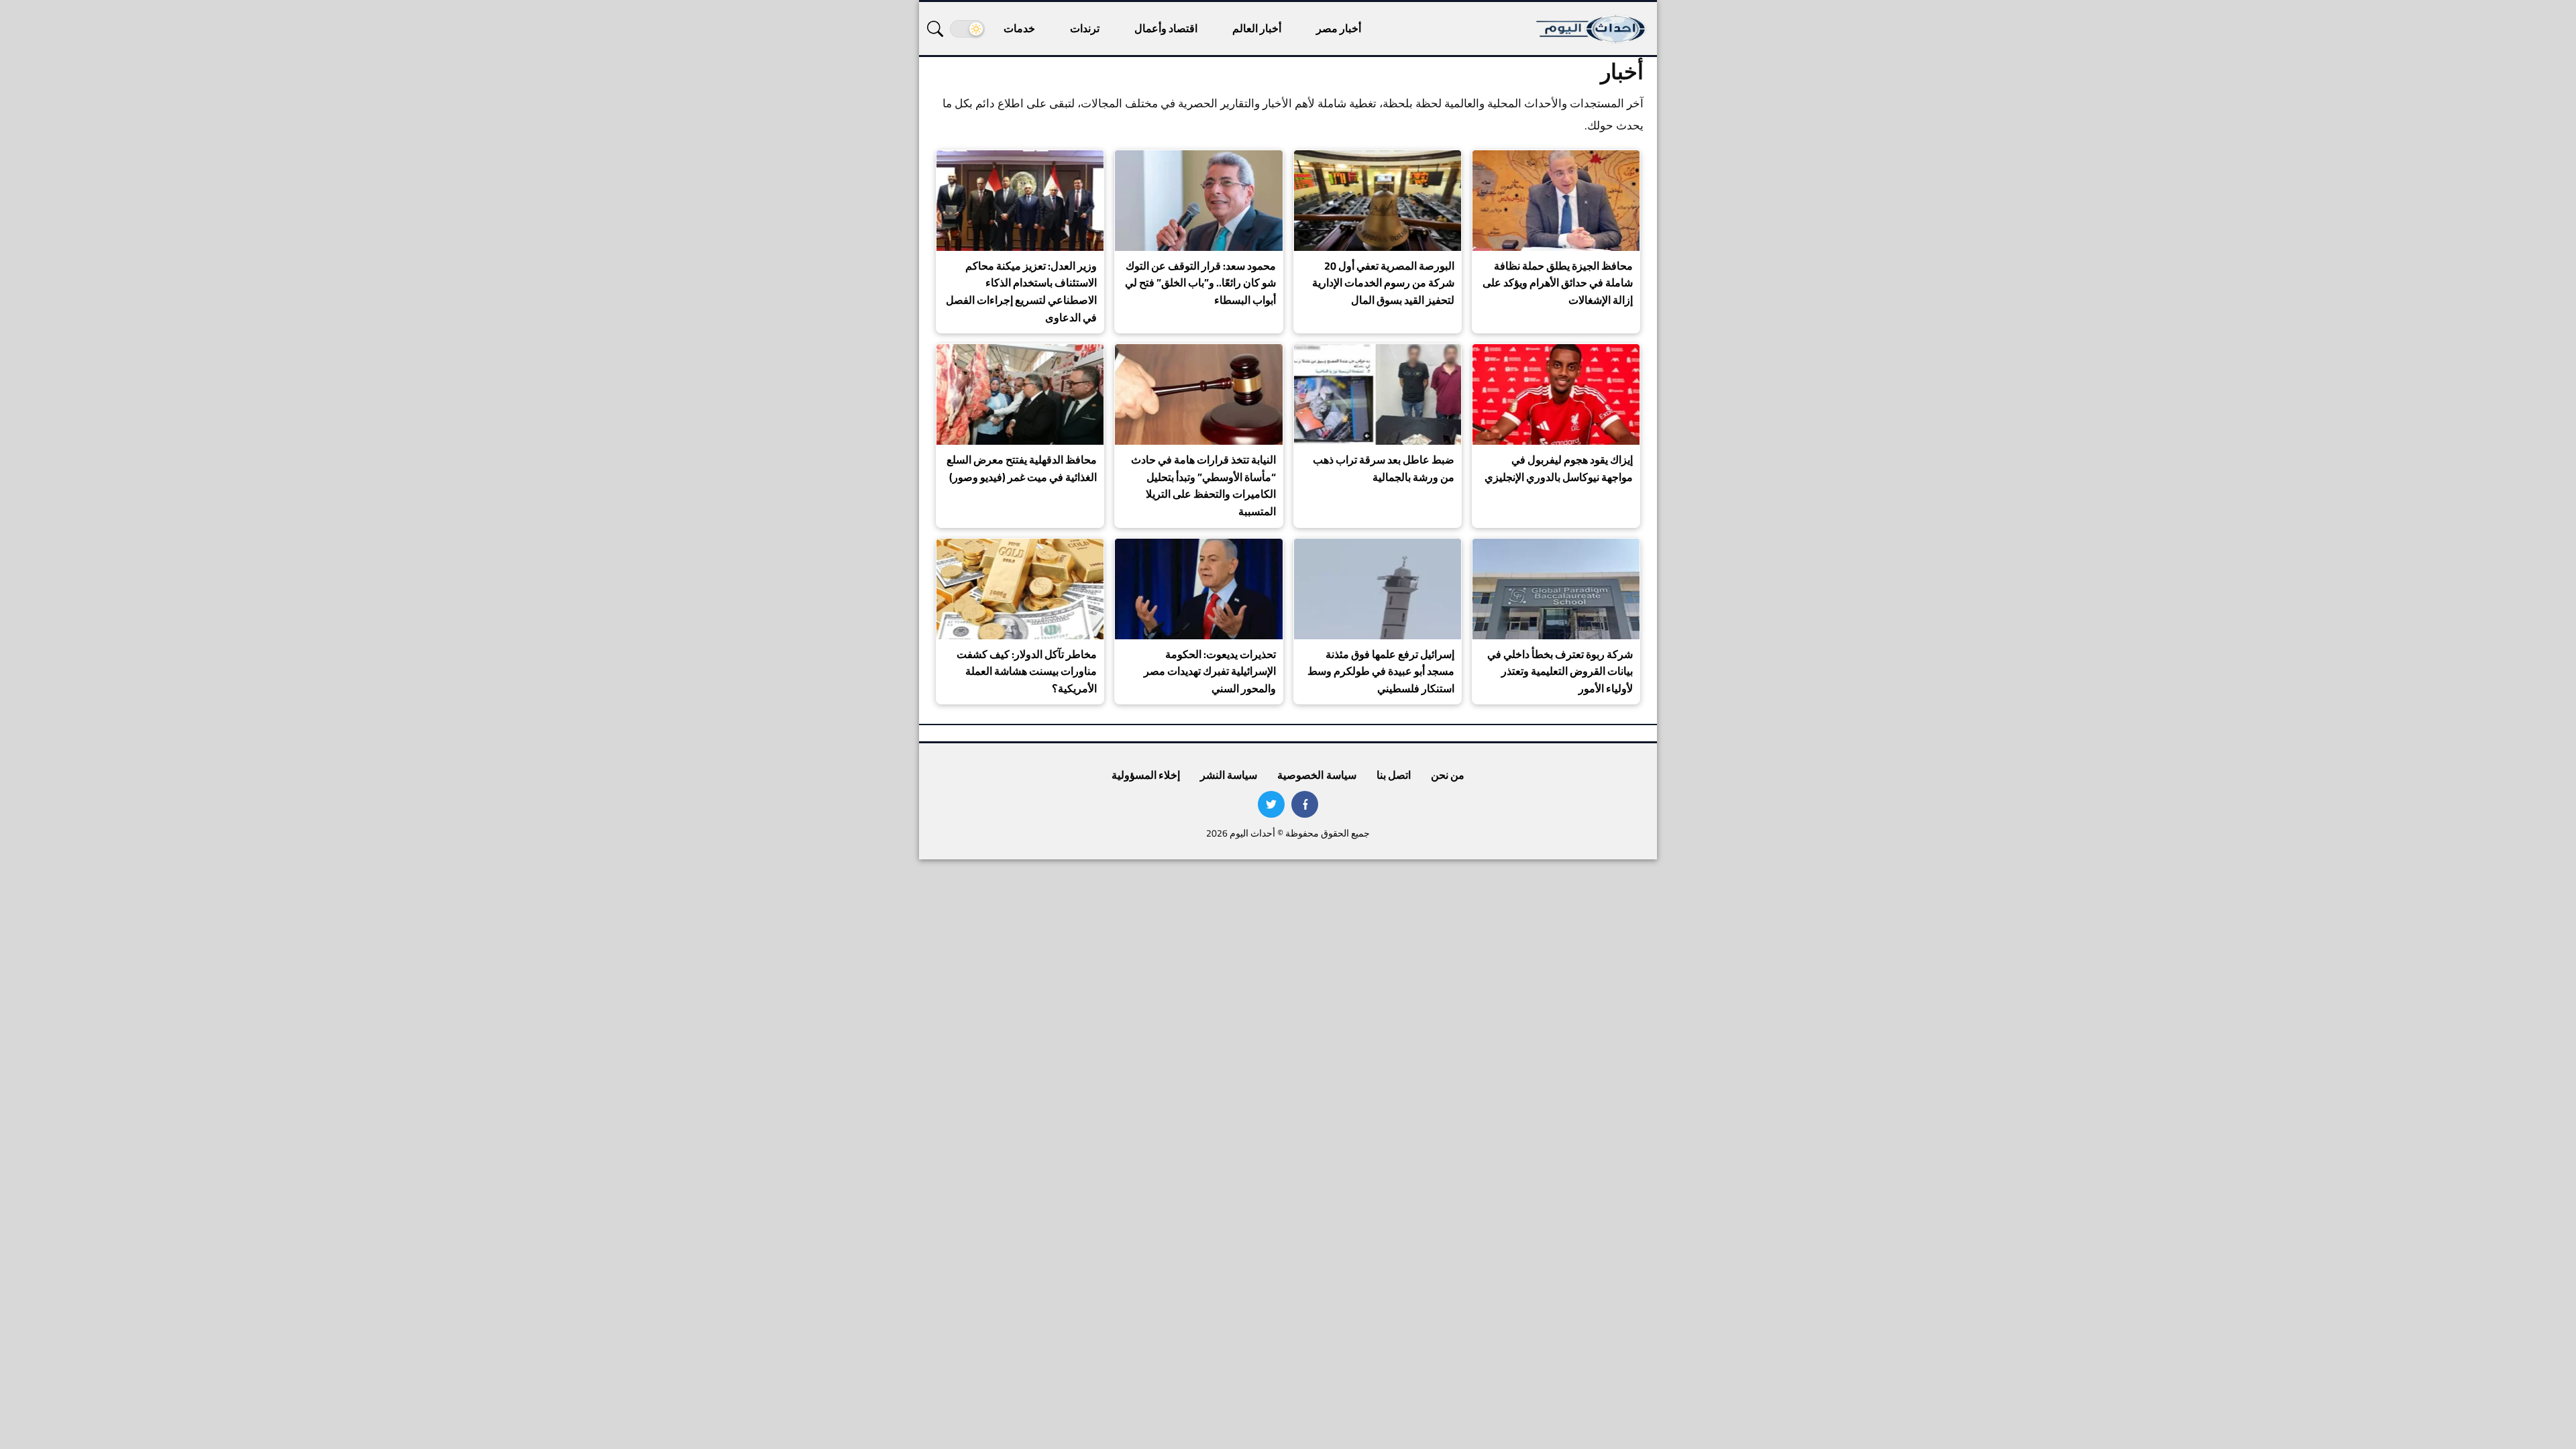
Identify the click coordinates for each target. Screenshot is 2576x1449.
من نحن (1448, 775)
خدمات (1019, 28)
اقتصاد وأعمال (1166, 28)
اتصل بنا (1394, 775)
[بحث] (935, 29)
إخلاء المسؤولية (1146, 775)
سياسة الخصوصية (1317, 775)
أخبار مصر (1339, 28)
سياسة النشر (1229, 775)
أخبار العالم (1257, 28)
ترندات (1085, 28)
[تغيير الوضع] (967, 29)
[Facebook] (1305, 804)
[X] (1271, 804)
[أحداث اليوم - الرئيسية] (1592, 29)
